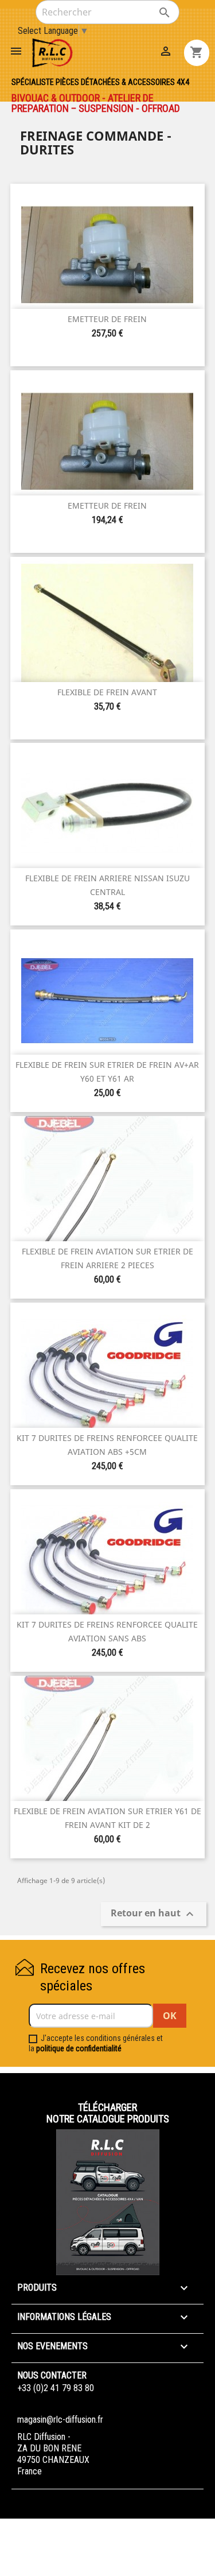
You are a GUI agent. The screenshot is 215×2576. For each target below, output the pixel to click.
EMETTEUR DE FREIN (107, 319)
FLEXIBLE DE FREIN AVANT (107, 692)
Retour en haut (154, 1914)
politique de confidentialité (79, 2048)
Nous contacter (52, 2375)
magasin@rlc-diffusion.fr (60, 2420)
